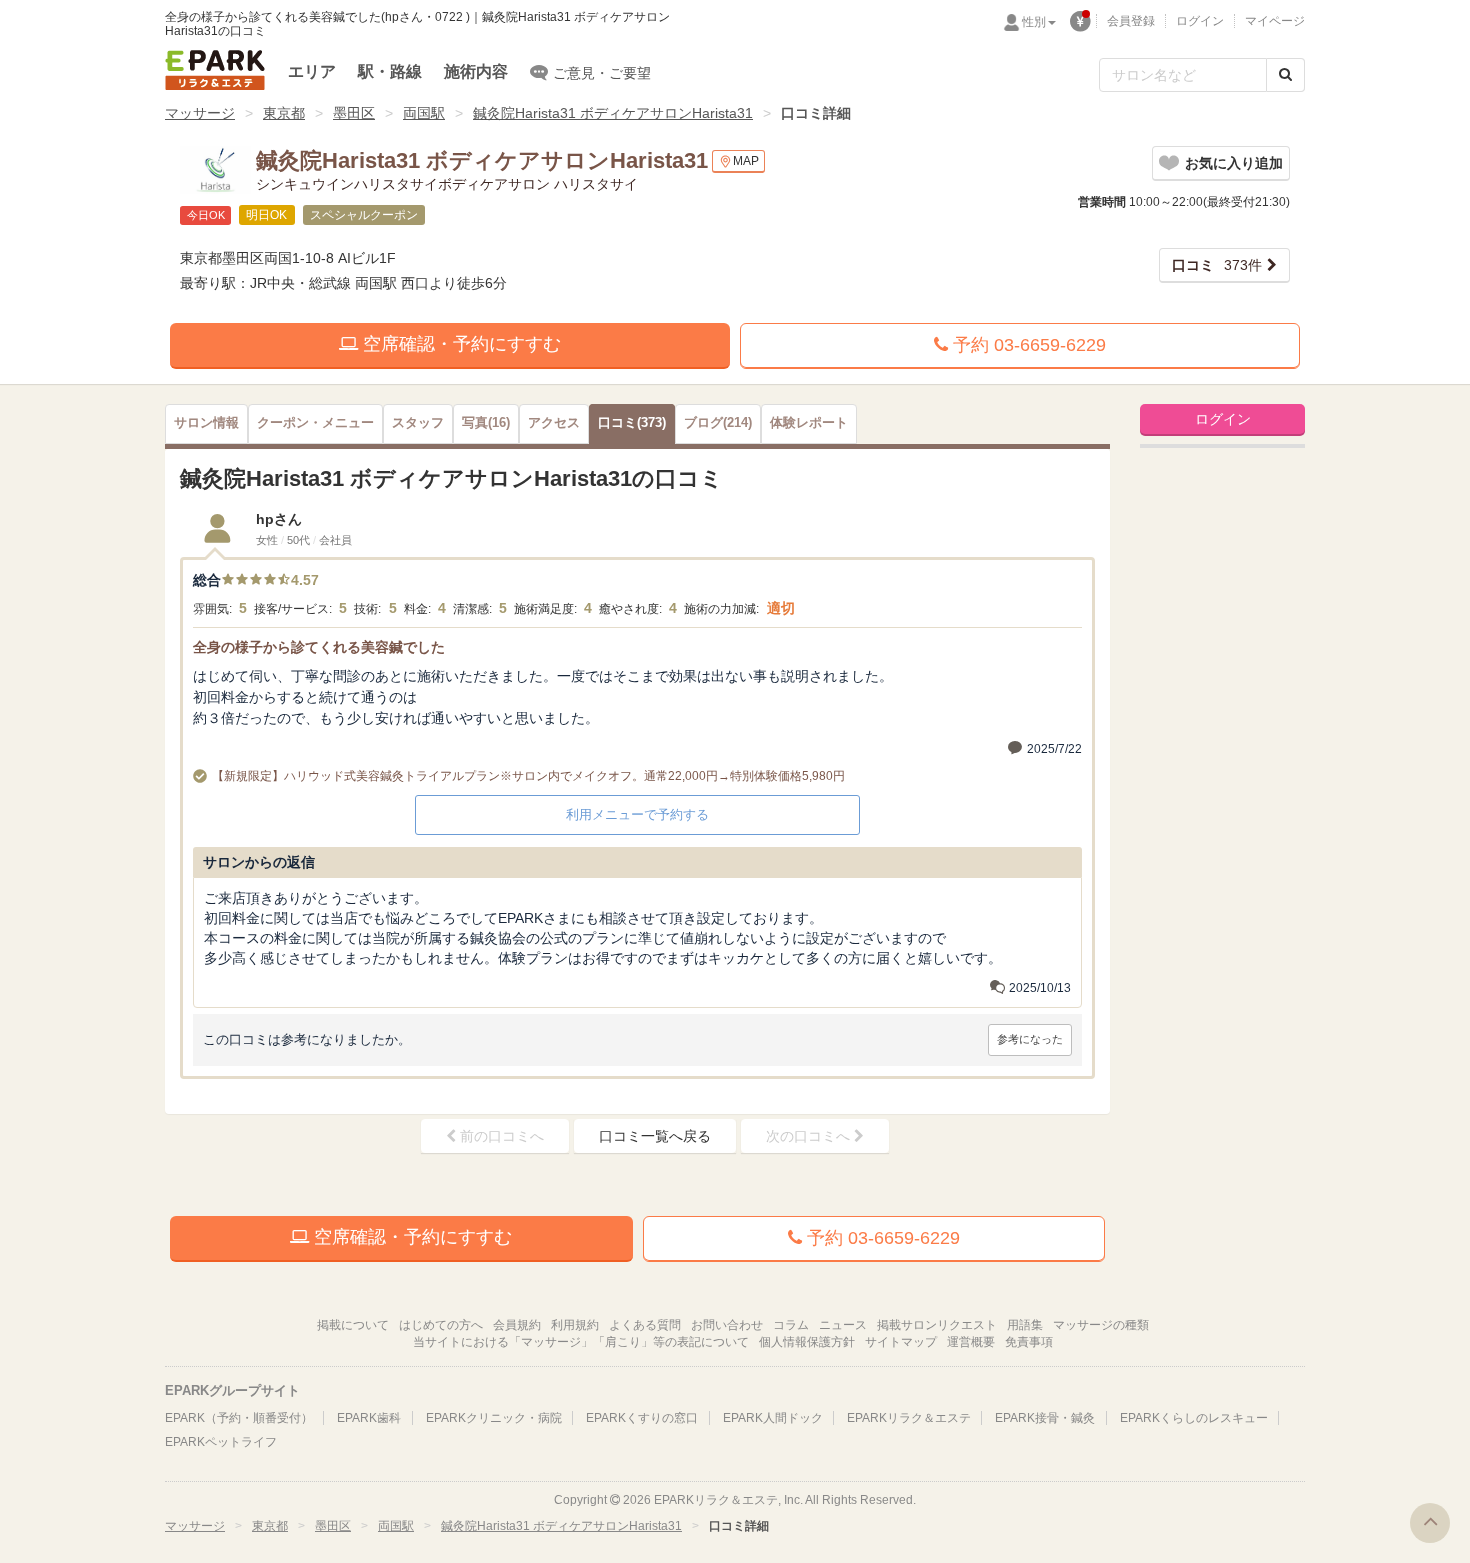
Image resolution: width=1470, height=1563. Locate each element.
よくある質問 (645, 1325)
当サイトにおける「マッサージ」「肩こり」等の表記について (581, 1342)
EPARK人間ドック (773, 1418)
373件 (1217, 265)
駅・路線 (390, 71)
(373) (632, 423)
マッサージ (200, 113)
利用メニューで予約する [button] (637, 814)
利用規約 (575, 1325)
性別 (1034, 22)
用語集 (1025, 1325)
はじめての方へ (441, 1325)
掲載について (353, 1325)
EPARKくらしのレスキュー (1194, 1418)
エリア (312, 71)
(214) (718, 423)
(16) (486, 423)
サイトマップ (901, 1342)
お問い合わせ (727, 1325)
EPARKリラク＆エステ (215, 70)
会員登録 (1131, 21)
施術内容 (476, 71)
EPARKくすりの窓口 (642, 1418)
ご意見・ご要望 (602, 73)
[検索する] (1285, 75)
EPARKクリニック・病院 (494, 1418)
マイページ (1275, 21)
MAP (746, 161)
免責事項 (1029, 1342)
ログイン (1200, 21)
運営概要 (971, 1342)
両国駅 (424, 113)
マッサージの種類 (1101, 1325)
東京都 (284, 113)
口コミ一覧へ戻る (655, 1136)
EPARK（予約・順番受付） (239, 1418)
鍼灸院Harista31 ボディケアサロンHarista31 (613, 113)
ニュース (843, 1325)
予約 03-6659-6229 (1027, 345)
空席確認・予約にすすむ (459, 344)
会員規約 (517, 1325)
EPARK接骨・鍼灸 (1045, 1418)
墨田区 (354, 113)
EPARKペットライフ (221, 1442)
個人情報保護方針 (807, 1342)
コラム (791, 1325)
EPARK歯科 (369, 1418)
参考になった (1030, 1039)
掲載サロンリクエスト (937, 1325)
